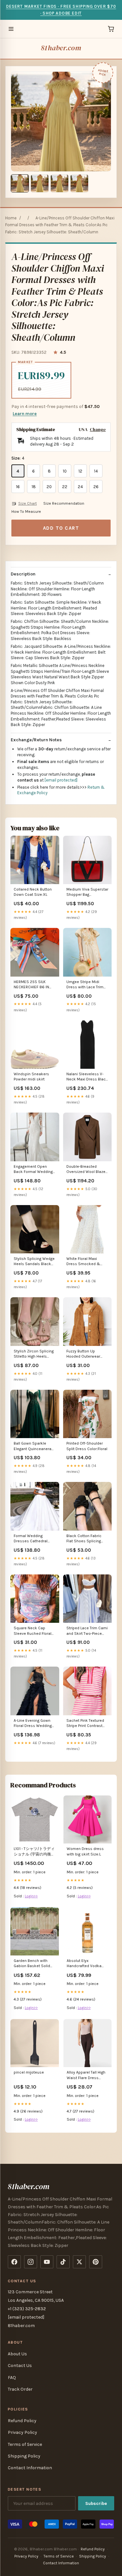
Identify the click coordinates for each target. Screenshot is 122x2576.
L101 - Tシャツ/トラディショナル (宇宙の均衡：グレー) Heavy (34, 1852)
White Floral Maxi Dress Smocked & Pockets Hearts (83, 1262)
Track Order (20, 2389)
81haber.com (61, 48)
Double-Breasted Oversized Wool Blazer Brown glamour (87, 1170)
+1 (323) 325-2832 (27, 2309)
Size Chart (27, 503)
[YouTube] (47, 2262)
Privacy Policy (22, 2432)
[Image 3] (60, 183)
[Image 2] (40, 183)
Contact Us (20, 2366)
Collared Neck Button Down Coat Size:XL (33, 892)
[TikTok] (63, 2262)
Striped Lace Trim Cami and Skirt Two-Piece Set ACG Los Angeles (87, 1631)
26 (96, 487)
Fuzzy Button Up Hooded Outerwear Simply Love (83, 1354)
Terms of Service (25, 2444)
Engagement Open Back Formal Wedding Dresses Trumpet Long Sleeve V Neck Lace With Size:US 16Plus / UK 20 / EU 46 (34, 1170)
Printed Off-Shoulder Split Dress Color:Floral (87, 1446)
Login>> (31, 1896)
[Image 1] (20, 183)
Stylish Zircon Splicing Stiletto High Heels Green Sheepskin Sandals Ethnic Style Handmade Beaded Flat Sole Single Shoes (35, 1354)
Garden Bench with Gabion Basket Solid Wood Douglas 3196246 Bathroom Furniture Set (32, 1964)
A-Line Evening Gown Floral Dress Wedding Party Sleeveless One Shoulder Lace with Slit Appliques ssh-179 (34, 1724)
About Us (17, 2354)
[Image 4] (79, 183)
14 (96, 471)
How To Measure (26, 512)
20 (49, 487)
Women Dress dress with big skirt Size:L (85, 1851)
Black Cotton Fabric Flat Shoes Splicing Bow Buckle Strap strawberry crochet (84, 1539)
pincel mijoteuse (29, 2072)
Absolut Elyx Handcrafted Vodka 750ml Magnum (84, 1964)
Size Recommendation (64, 503)
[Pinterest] (96, 2262)
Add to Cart (61, 528)
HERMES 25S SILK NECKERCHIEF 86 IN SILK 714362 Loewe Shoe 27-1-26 (31, 985)
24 (80, 487)
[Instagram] (31, 2262)
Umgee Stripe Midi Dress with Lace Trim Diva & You (85, 985)
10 (65, 471)
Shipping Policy (24, 2456)
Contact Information (30, 2468)
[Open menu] (11, 29)
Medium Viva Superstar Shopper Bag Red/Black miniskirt (87, 892)
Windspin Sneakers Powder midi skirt (31, 1077)
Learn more (25, 414)
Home (11, 218)
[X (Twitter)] (79, 2262)
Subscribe (96, 2503)
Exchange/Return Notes (36, 740)
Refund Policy (22, 2421)
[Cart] (111, 29)
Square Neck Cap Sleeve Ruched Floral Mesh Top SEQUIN (33, 1631)
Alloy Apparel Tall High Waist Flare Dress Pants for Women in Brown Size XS (86, 2075)
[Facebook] (14, 2262)
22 (65, 487)
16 (18, 487)
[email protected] (61, 780)
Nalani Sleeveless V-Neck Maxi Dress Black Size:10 (87, 1077)
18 (34, 487)
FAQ (12, 2378)
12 (80, 471)
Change (98, 430)
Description (23, 574)
